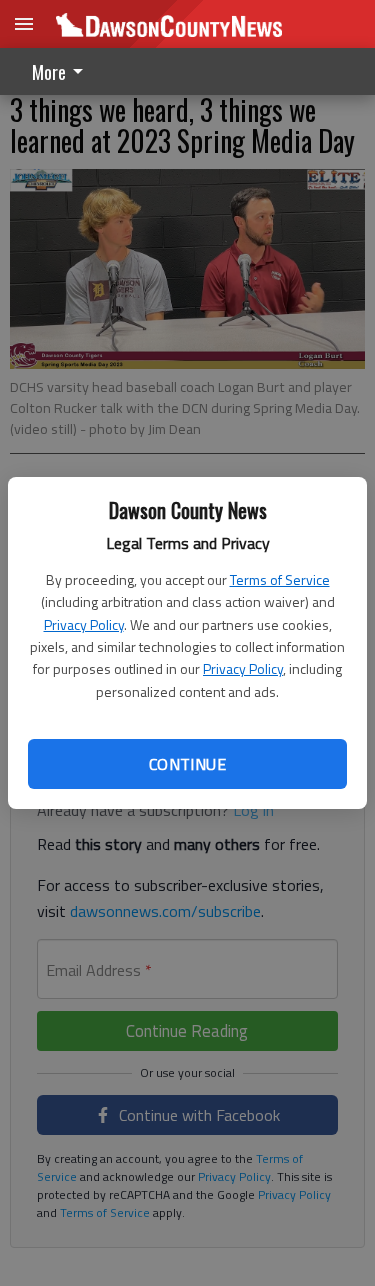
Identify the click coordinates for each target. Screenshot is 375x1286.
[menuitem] (63, 71)
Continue (187, 764)
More (49, 72)
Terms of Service (280, 579)
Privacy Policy (84, 624)
